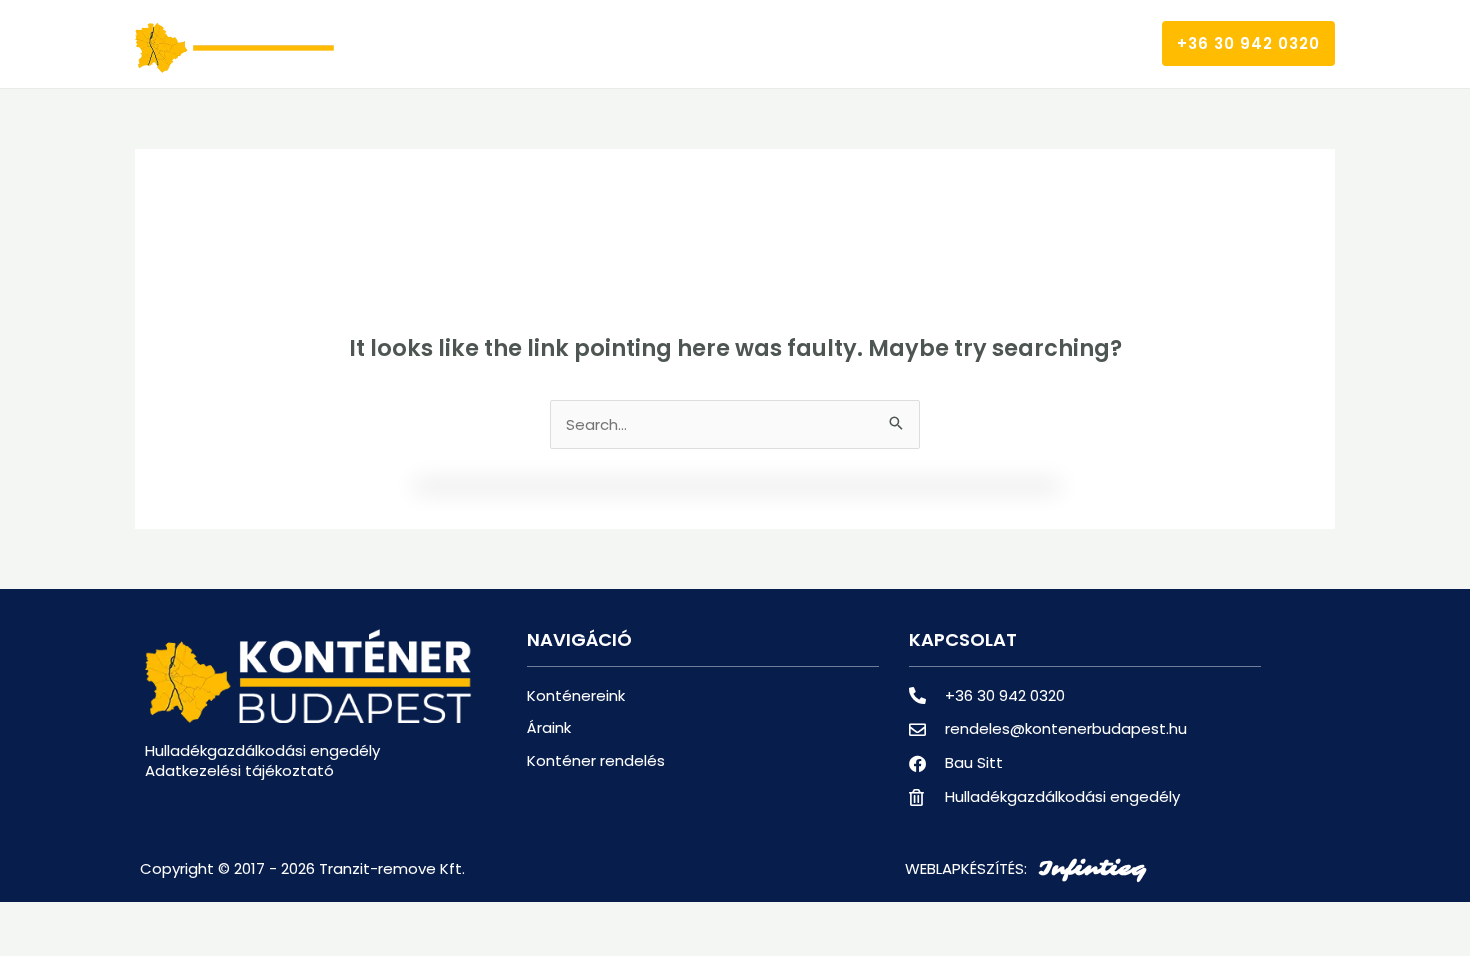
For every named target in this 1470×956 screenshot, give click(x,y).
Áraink (777, 43)
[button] (1248, 43)
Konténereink (662, 43)
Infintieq (1092, 868)
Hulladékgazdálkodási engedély (262, 750)
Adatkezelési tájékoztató (239, 770)
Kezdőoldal (525, 43)
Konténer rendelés (915, 43)
